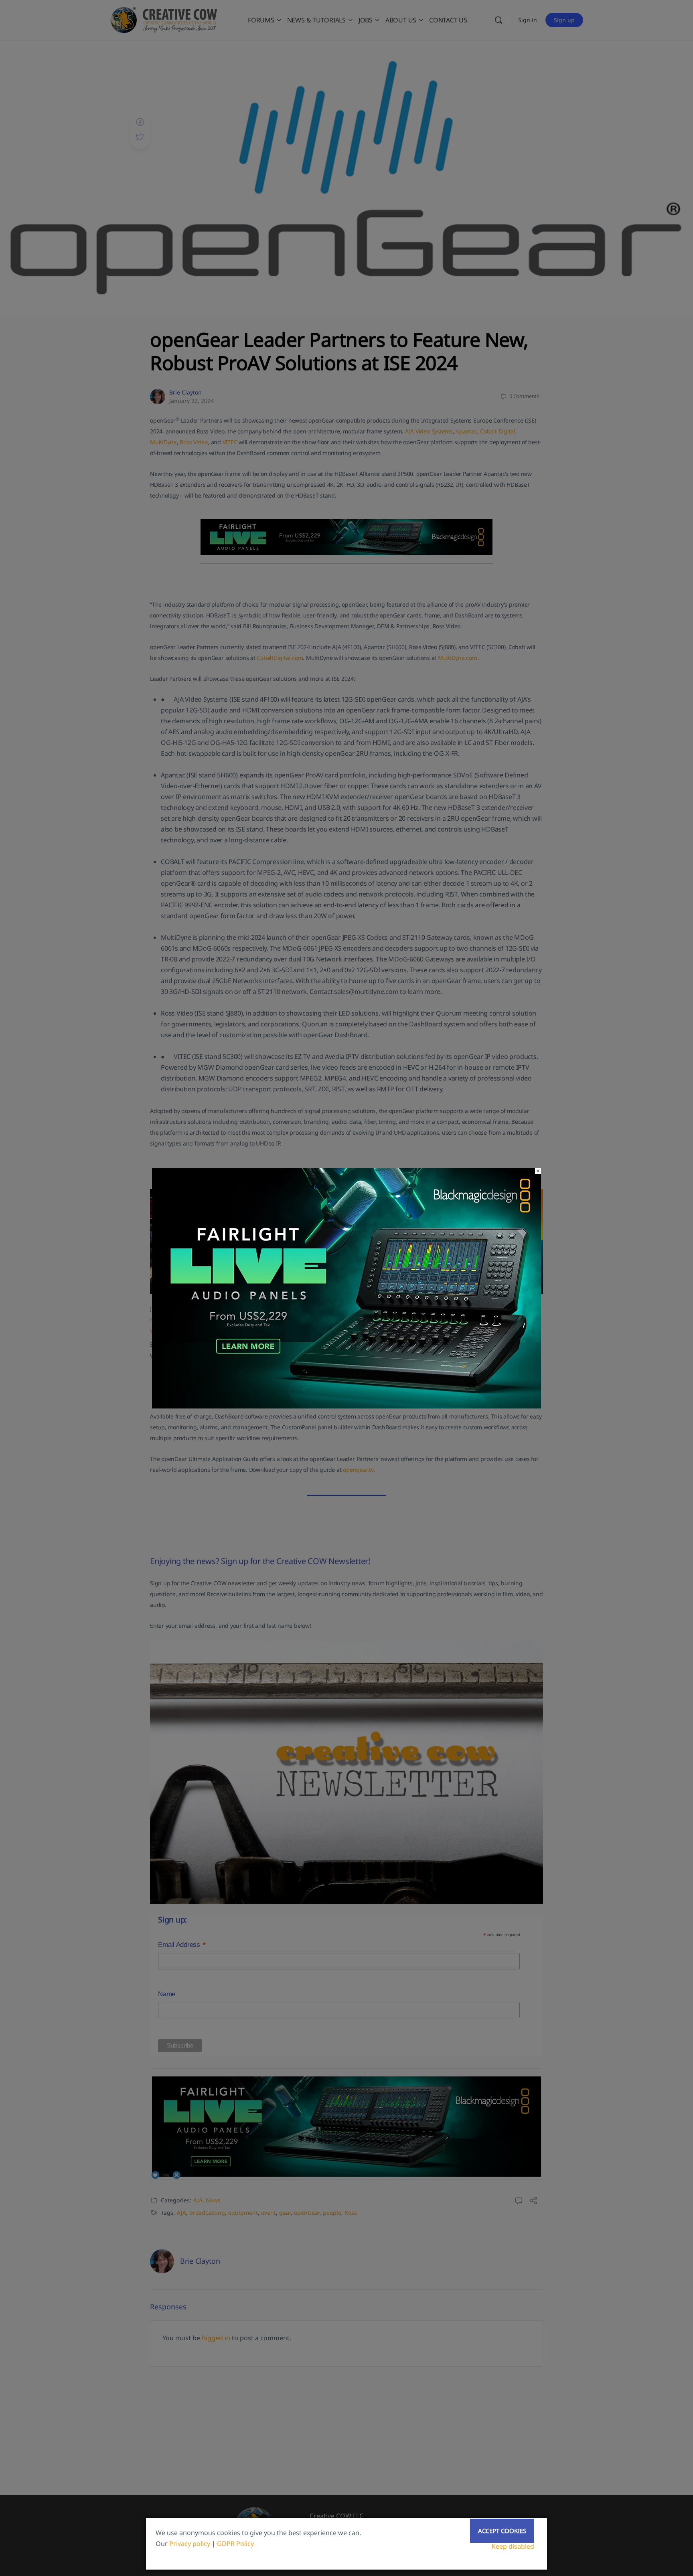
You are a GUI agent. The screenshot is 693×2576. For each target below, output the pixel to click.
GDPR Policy (235, 2544)
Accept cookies (502, 2531)
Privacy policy (190, 2544)
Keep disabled (513, 2546)
